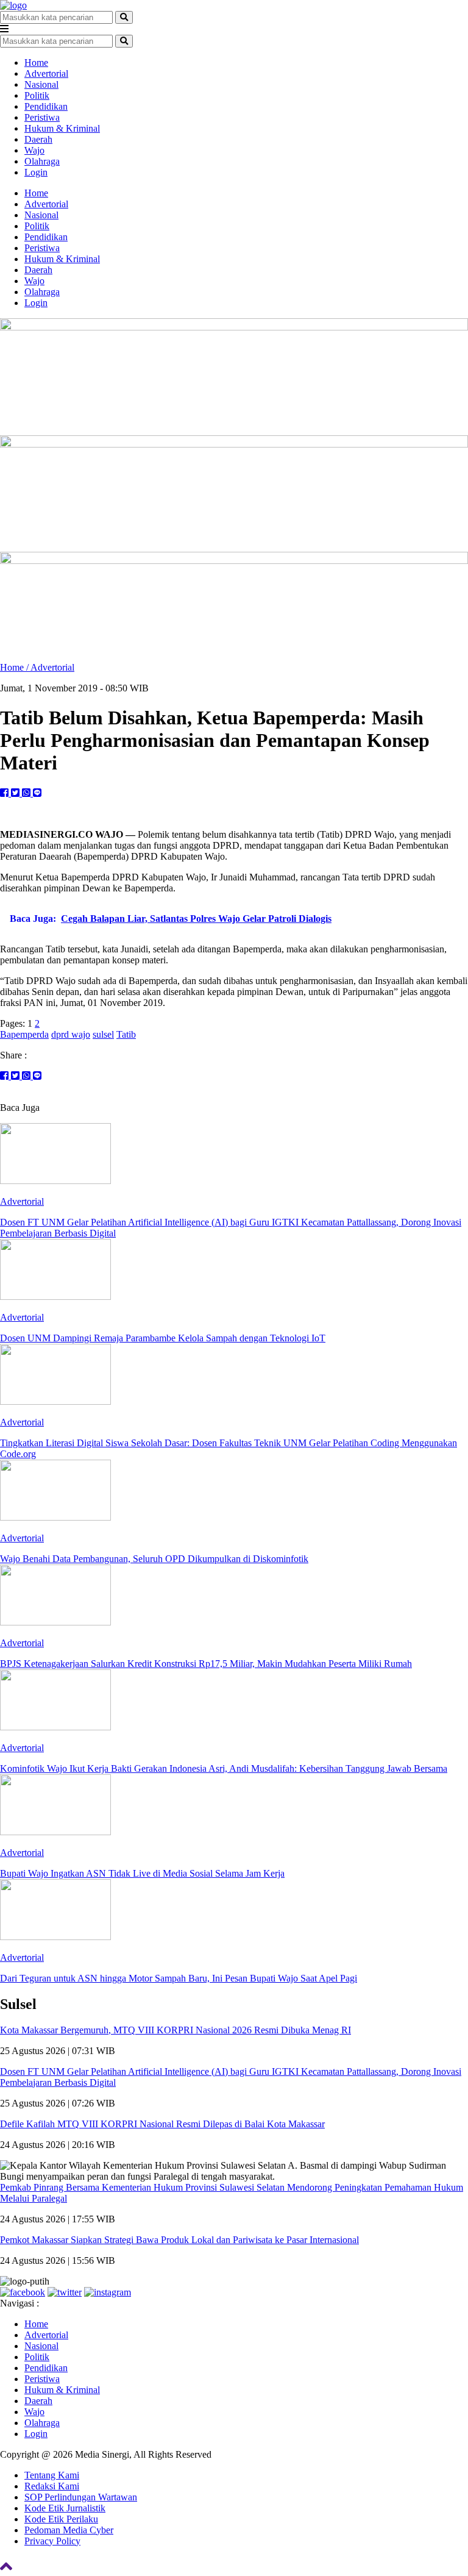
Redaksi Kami (52, 2486)
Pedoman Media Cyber (69, 2530)
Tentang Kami (52, 2475)
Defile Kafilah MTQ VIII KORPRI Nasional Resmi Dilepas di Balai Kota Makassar (162, 2124)
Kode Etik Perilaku (61, 2519)
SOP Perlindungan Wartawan (81, 2497)
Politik (37, 95)
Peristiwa (42, 117)
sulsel (103, 1034)
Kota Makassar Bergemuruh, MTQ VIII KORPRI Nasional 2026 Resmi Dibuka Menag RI (175, 2030)
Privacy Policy (52, 2541)
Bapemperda (24, 1034)
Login (36, 172)
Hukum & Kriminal (62, 128)
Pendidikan (46, 106)
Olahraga (42, 161)
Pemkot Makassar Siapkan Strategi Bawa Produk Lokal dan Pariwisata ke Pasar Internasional (179, 2240)
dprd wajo (71, 1034)
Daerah (38, 139)
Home (36, 62)
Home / (15, 667)
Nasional (41, 84)
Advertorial (46, 73)
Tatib (126, 1034)
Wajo (34, 150)
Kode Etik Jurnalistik (65, 2508)
